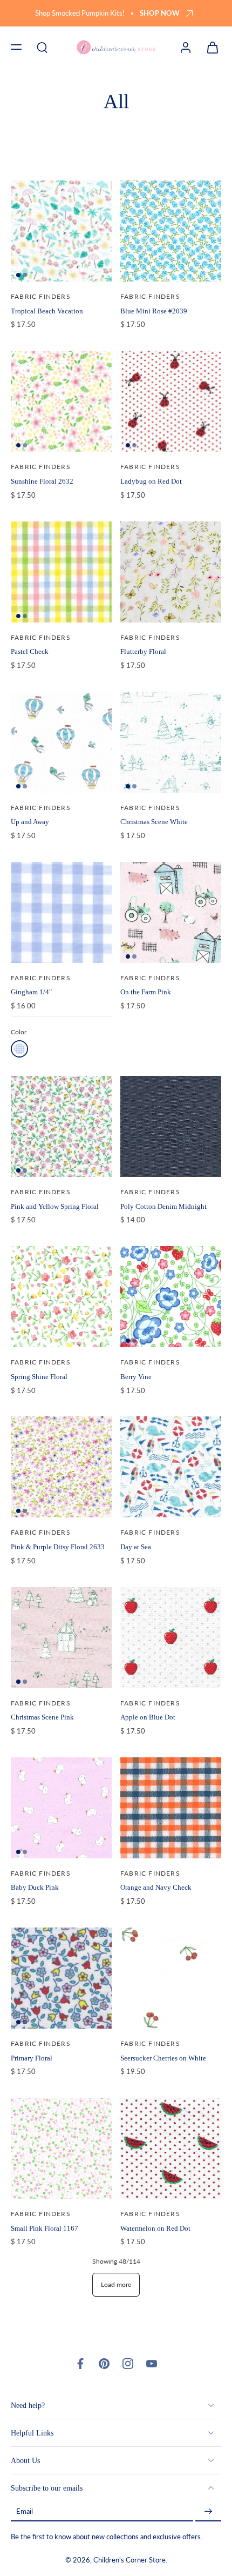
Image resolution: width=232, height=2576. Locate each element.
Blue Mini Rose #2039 (154, 311)
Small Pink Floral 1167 (45, 2228)
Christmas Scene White (154, 822)
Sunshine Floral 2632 (42, 481)
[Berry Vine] (171, 1297)
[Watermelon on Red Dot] (171, 2148)
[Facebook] (80, 2364)
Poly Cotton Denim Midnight (163, 1206)
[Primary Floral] (61, 1978)
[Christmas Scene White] (171, 742)
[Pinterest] (104, 2364)
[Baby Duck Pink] (61, 1808)
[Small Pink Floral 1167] (61, 2148)
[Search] (42, 47)
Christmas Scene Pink (42, 1717)
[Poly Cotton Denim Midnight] (171, 1126)
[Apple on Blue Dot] (171, 1638)
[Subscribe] (208, 2512)
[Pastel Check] (61, 572)
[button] (16, 47)
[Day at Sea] (171, 1467)
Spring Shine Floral (39, 1377)
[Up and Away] (61, 742)
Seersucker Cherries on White (163, 2058)
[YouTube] (152, 2364)
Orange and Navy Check (156, 1887)
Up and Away (30, 822)
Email (25, 2512)
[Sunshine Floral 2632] (61, 401)
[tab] (18, 275)
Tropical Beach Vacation (47, 311)
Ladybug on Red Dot (151, 481)
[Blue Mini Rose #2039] (171, 231)
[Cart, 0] (209, 47)
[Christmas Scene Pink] (61, 1638)
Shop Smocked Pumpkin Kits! (80, 13)
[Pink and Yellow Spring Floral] (61, 1126)
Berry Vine (136, 1377)
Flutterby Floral (143, 651)
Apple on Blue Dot (148, 1717)
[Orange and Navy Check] (171, 1808)
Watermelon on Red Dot (155, 2228)
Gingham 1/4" (31, 992)
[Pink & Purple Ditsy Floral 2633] (61, 1467)
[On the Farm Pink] (171, 912)
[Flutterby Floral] (171, 572)
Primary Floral (32, 2058)
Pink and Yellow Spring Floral (55, 1206)
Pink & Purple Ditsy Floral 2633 (58, 1547)
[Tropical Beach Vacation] (61, 231)
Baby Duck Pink (35, 1887)
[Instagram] (128, 2364)
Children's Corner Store (129, 2561)
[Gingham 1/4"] (61, 912)
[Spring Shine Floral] (61, 1297)
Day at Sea (136, 1547)
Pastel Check (30, 651)
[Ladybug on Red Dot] (171, 401)
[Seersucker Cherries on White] (171, 1978)
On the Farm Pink (146, 992)
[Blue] (19, 1049)
